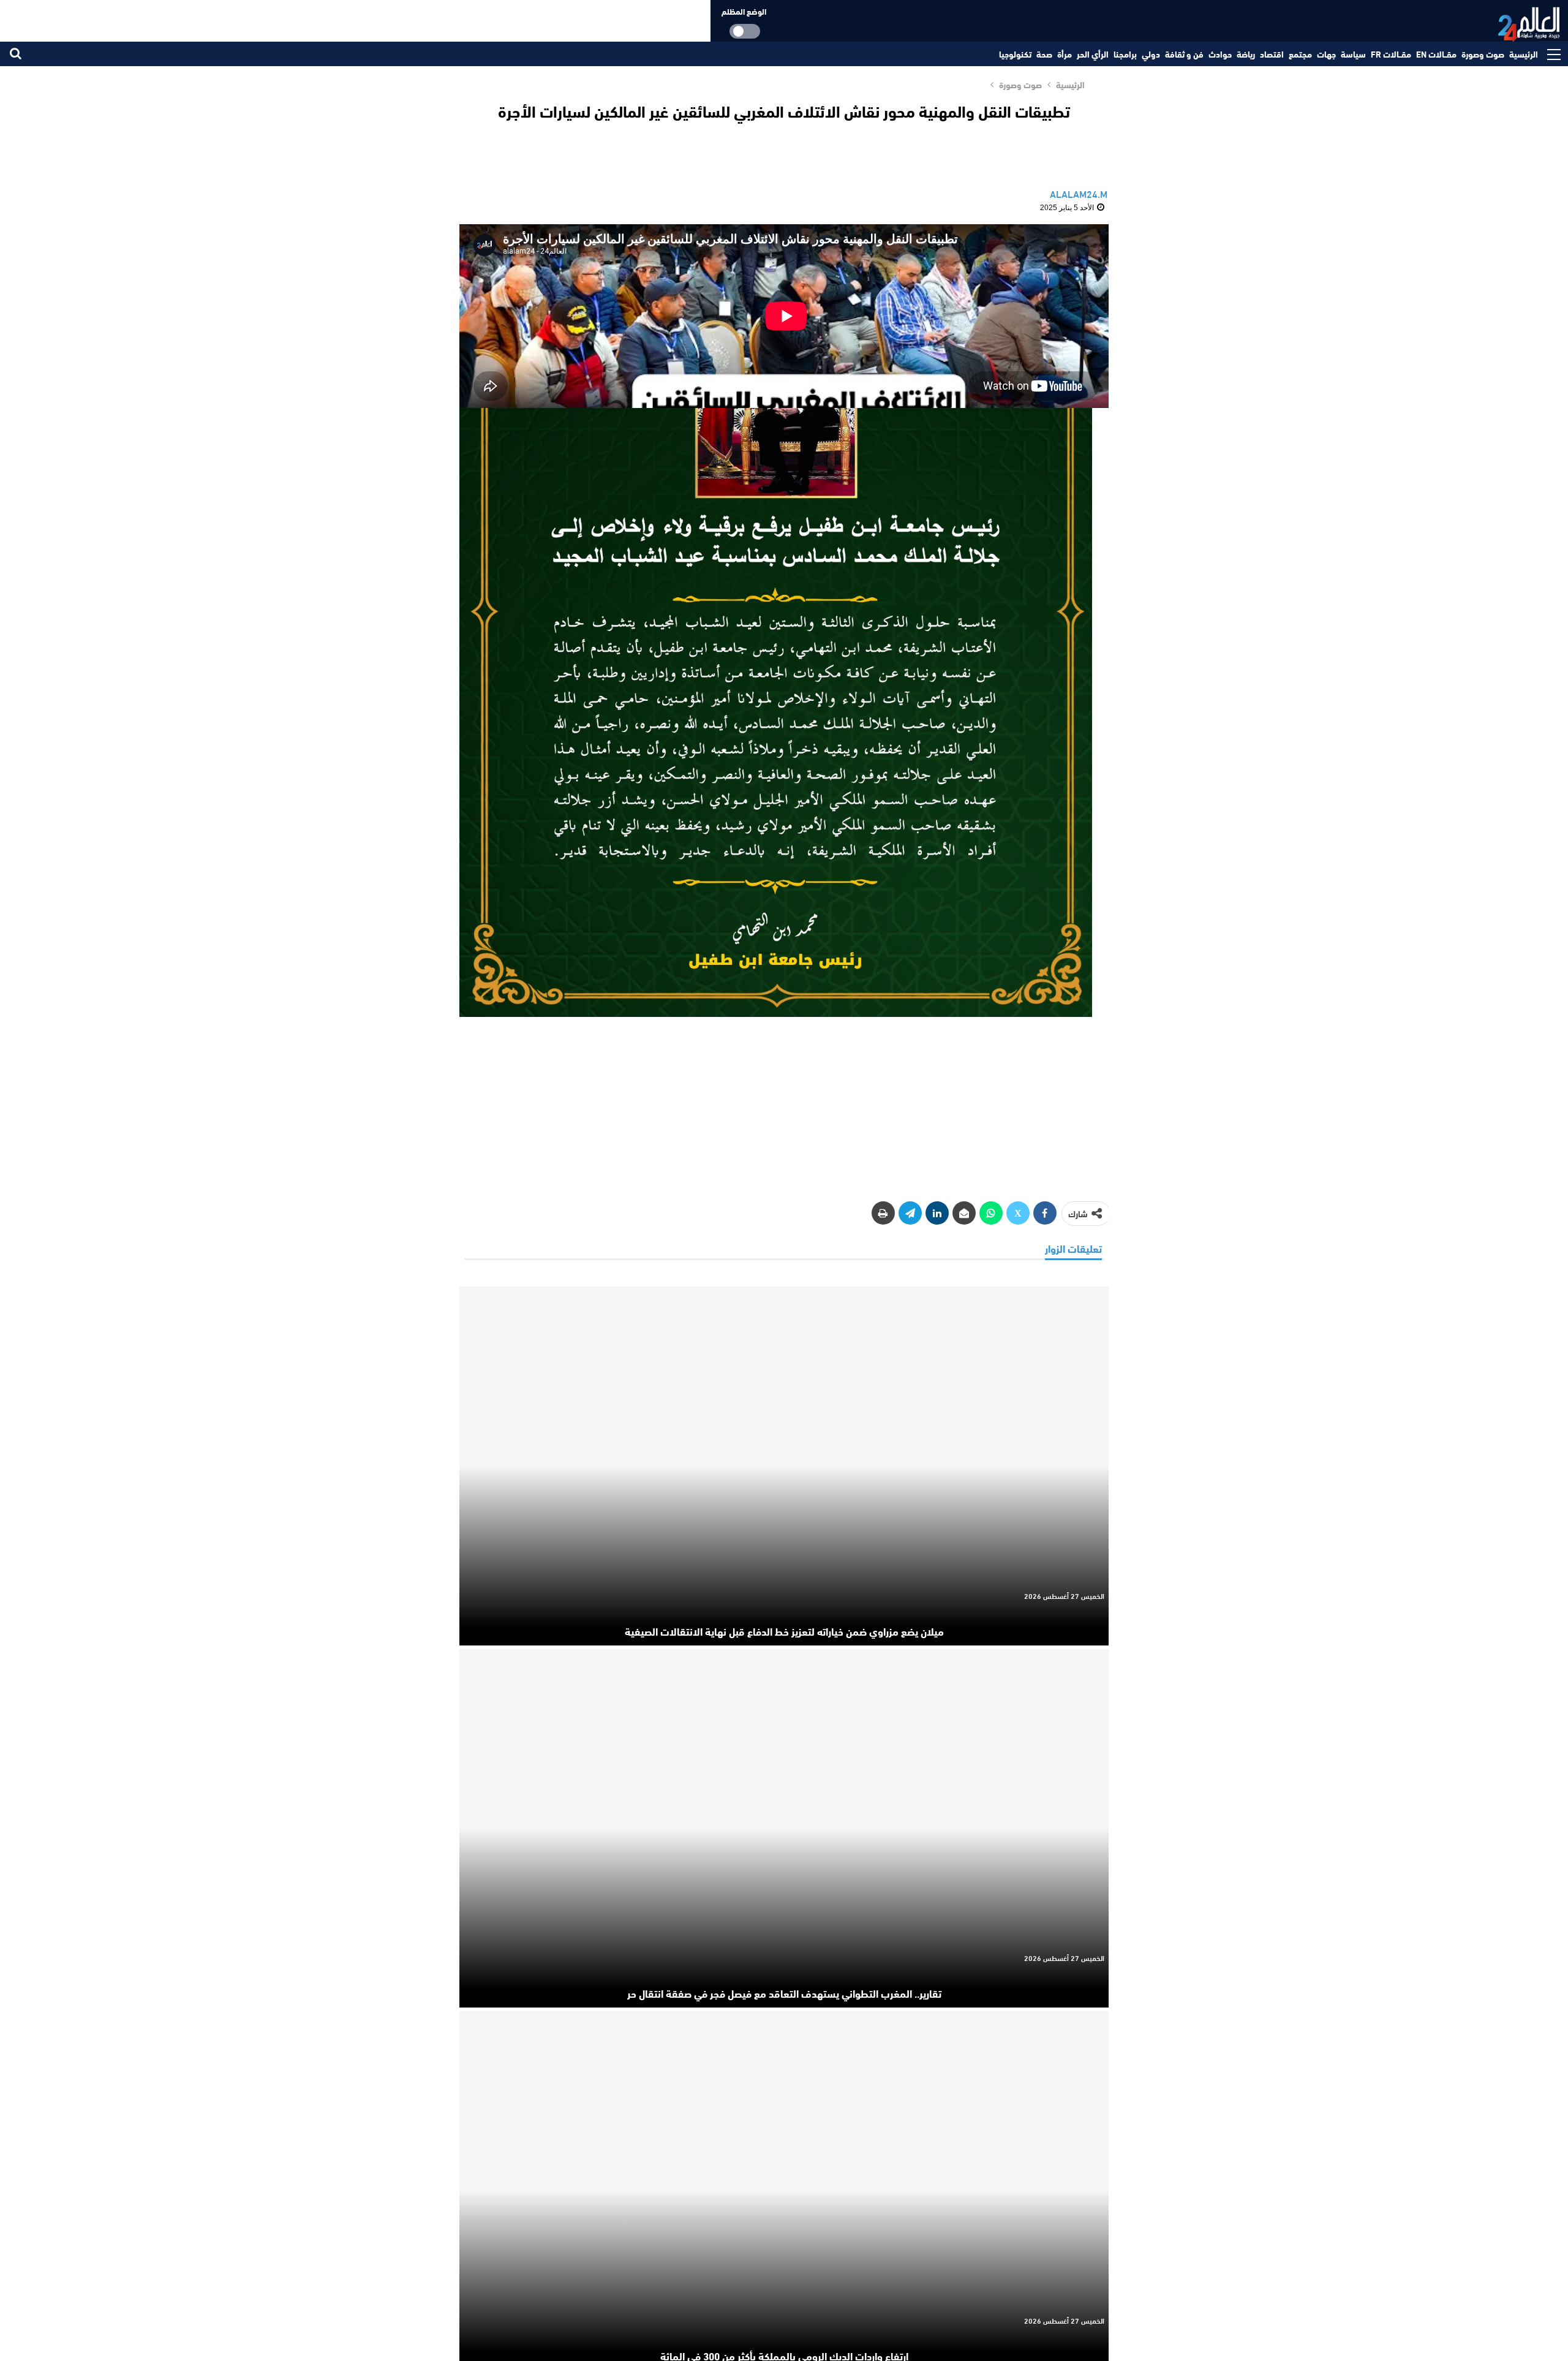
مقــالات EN (1436, 54)
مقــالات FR (1391, 54)
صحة (1044, 54)
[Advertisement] (784, 1101)
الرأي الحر (1093, 54)
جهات (1326, 54)
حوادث (1220, 54)
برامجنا (1125, 54)
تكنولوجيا (1015, 54)
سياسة (1353, 54)
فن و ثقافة (1184, 54)
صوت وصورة (1483, 54)
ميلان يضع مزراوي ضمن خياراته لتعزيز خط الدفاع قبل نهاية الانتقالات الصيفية (784, 1631)
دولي (1151, 54)
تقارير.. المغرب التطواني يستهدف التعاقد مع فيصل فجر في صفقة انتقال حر (784, 1993)
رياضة (1246, 54)
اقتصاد (1272, 54)
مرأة (1065, 54)
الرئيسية (1524, 54)
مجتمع (1300, 54)
